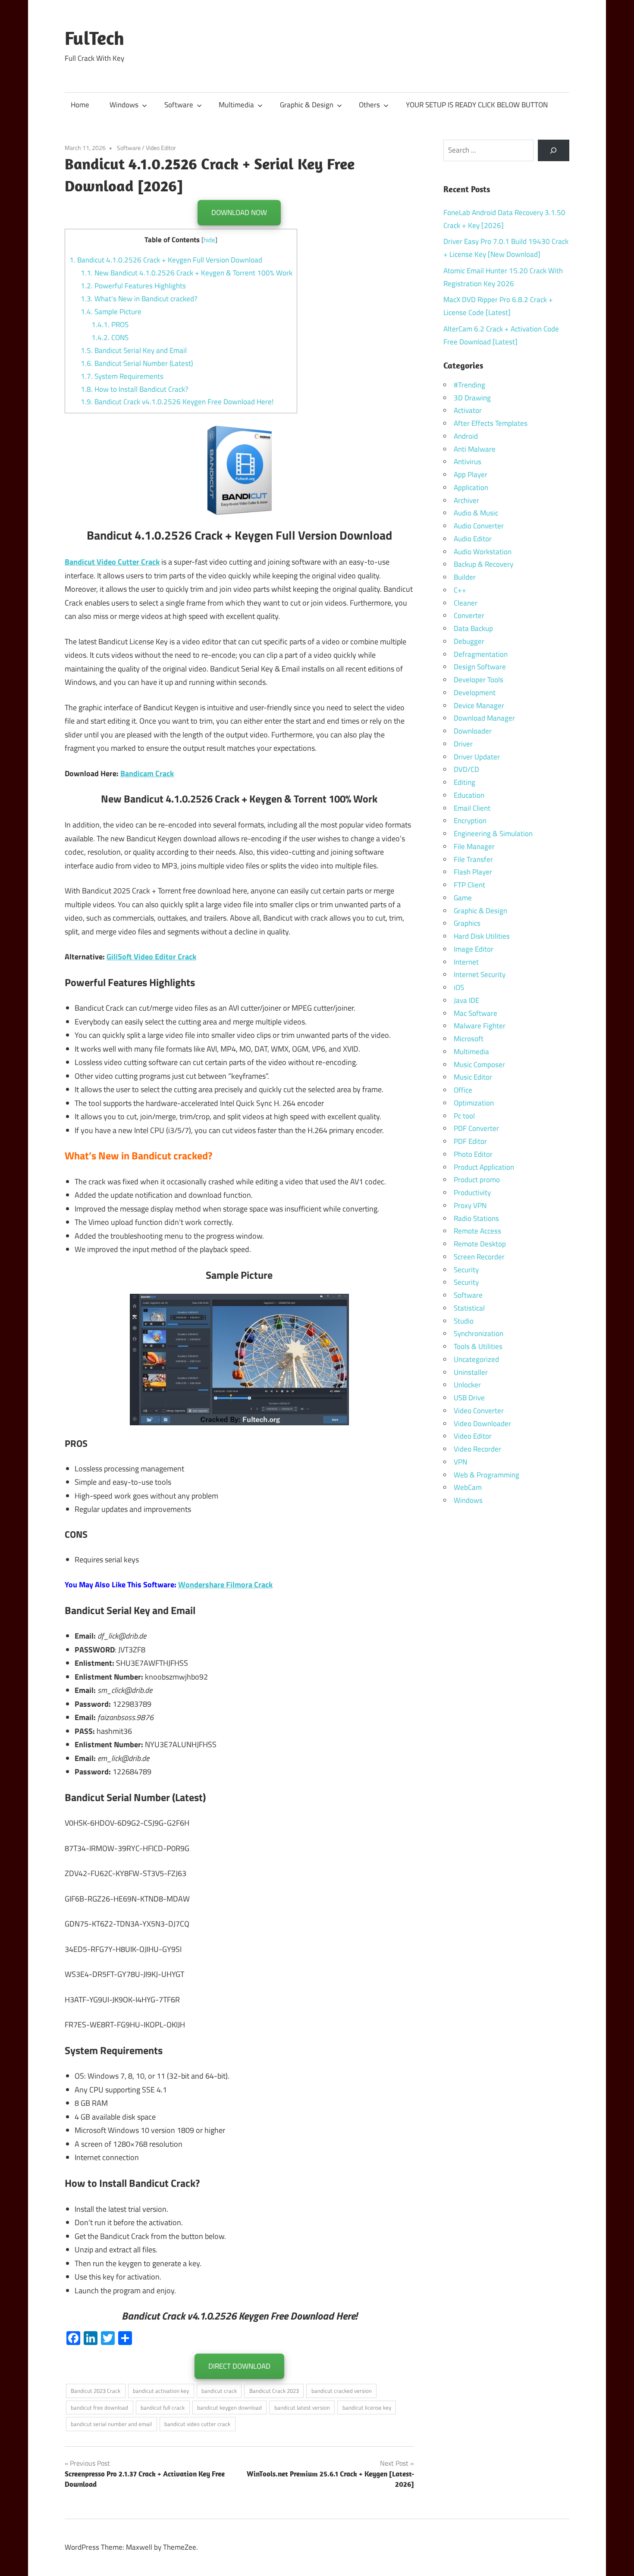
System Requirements (122, 376)
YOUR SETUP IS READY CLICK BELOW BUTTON (477, 105)
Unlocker (467, 1385)
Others (369, 105)
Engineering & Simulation (493, 834)
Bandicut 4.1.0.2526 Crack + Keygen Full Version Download (166, 260)
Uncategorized (476, 1359)
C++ (460, 590)
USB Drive (469, 1398)
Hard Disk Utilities (482, 936)
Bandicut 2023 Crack (96, 2391)
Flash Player (473, 872)
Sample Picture (111, 312)
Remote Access (477, 1231)
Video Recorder (477, 1449)
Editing (465, 782)
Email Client (472, 808)
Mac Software (475, 1013)
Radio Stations (476, 1218)
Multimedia (236, 105)
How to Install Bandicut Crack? (135, 389)
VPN (460, 1462)
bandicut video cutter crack (197, 2424)
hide (209, 240)
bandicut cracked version (342, 2391)
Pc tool (464, 1116)
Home (80, 105)
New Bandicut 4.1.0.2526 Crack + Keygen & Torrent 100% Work (187, 273)
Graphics (467, 923)
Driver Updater (477, 757)
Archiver (466, 500)
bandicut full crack (163, 2407)
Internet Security (480, 974)
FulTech (94, 38)
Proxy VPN (470, 1205)
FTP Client (469, 885)
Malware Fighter (480, 1026)
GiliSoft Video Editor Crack (151, 957)
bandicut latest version (302, 2407)
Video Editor (161, 148)
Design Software (480, 667)
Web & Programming (486, 1475)
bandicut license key (367, 2407)
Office (463, 1090)
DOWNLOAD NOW (239, 212)
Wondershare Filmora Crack (225, 1585)
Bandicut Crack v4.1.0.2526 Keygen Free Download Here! (177, 402)
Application (471, 487)
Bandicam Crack (147, 773)
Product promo (477, 1180)
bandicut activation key (161, 2391)
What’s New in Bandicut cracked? (139, 299)
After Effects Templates (491, 423)
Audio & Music (476, 513)
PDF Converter (476, 1128)
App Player (471, 475)
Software (179, 105)
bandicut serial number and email (111, 2424)
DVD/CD (466, 769)
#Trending (469, 385)
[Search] (554, 151)
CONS (110, 337)
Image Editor (474, 949)
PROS (110, 325)
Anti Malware (475, 449)
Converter (469, 615)
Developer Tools (479, 680)
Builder (465, 577)
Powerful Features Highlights (133, 286)
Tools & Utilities (478, 1346)
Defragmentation (481, 654)
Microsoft (469, 1039)
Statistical (469, 1308)
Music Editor (473, 1077)
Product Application (484, 1167)
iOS (459, 987)
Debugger (469, 641)
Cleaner (466, 603)
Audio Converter (479, 526)
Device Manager (479, 706)
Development (475, 693)
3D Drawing (472, 398)
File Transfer (473, 859)
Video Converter (479, 1411)
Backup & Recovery (483, 564)
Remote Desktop (480, 1244)
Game (463, 898)
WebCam (468, 1487)
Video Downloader (482, 1424)
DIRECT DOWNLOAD (239, 2366)
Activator (468, 410)
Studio (464, 1321)
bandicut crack (219, 2391)
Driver (463, 744)
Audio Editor (473, 539)
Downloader (473, 731)
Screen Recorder (479, 1257)
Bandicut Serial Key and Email (134, 350)
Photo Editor (473, 1154)
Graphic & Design (307, 105)
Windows (124, 105)
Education (469, 795)
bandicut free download (99, 2407)
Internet (466, 962)
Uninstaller (471, 1372)
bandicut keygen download (229, 2407)
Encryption (470, 821)
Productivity (472, 1193)
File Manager (474, 846)
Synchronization (479, 1333)
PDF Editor (470, 1141)
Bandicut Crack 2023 (274, 2391)
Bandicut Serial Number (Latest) (137, 363)
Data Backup (473, 628)
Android (466, 436)
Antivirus (468, 462)
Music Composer (479, 1065)
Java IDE (466, 1000)
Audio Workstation (483, 552)
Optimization (474, 1103)
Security (466, 1270)
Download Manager (484, 718)
